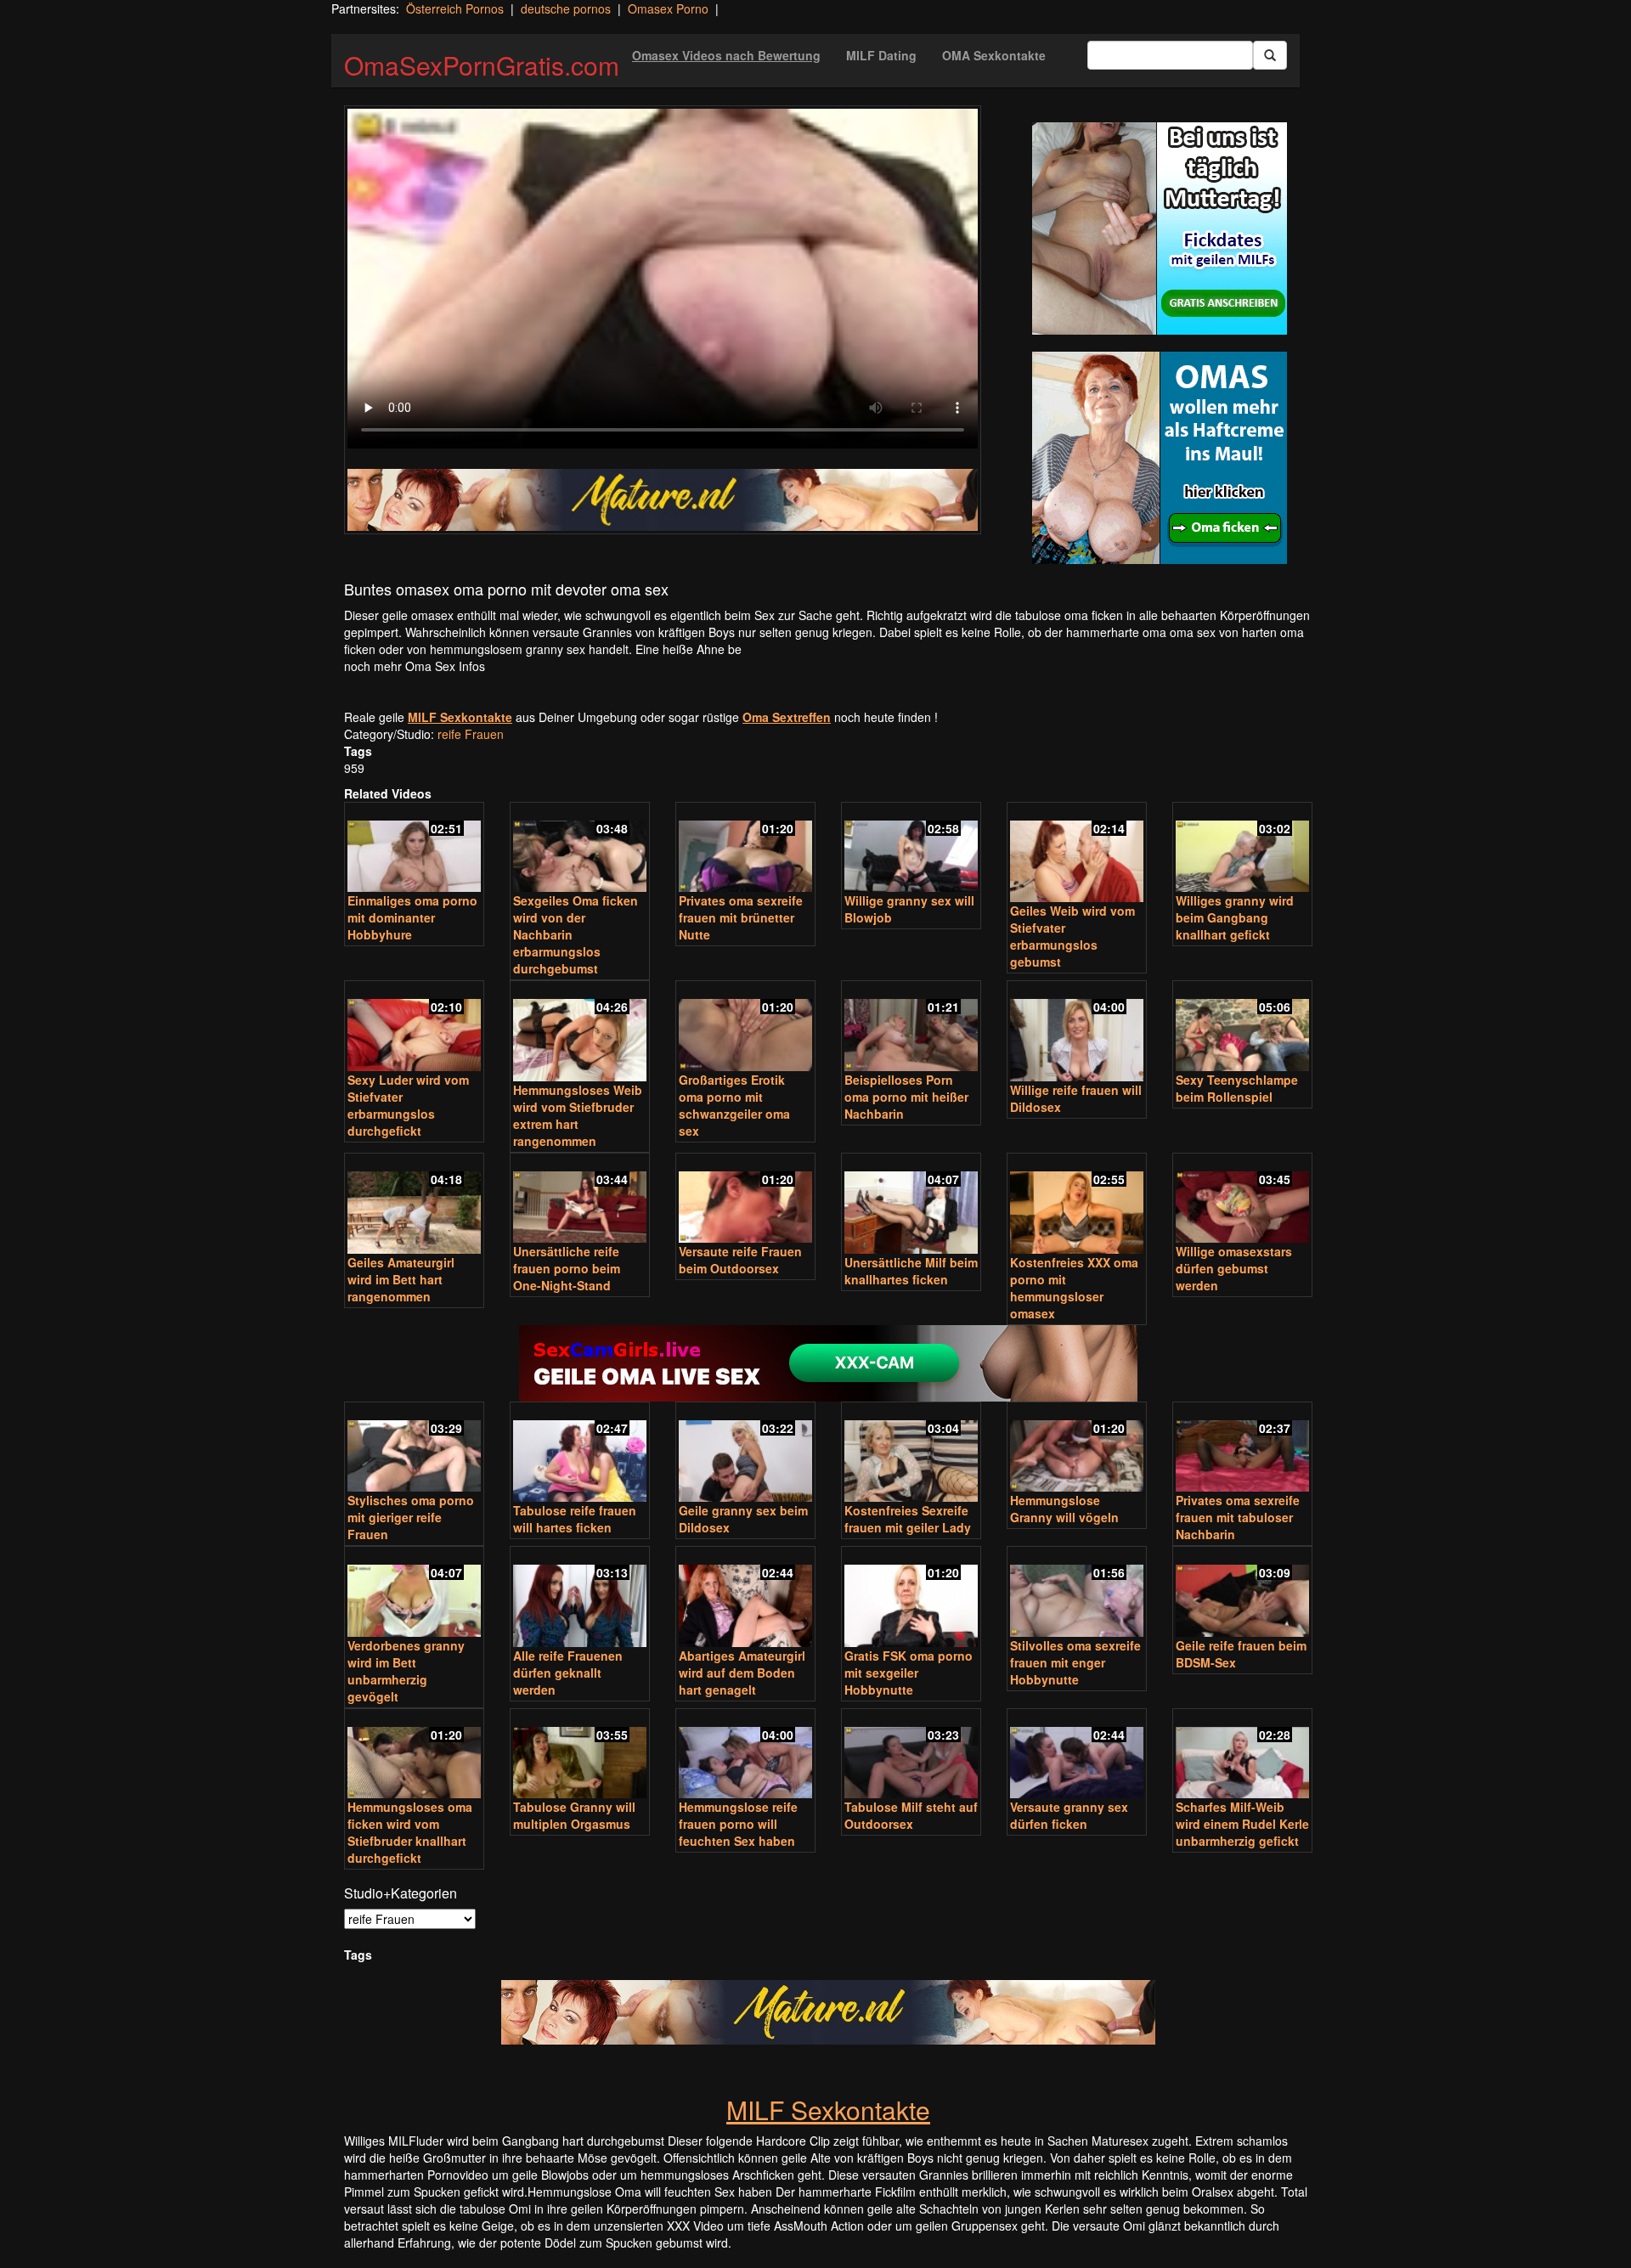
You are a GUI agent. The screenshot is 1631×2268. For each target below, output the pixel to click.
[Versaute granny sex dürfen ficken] (1077, 1755)
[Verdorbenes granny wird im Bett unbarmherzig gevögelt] (414, 1593)
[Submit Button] (1270, 55)
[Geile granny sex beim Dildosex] (745, 1454)
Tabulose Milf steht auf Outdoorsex (911, 1815)
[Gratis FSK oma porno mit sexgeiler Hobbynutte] (911, 1598)
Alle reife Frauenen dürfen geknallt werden (568, 1673)
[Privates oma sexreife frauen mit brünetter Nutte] (745, 849)
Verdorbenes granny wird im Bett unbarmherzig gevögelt (406, 1671)
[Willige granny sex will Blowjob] (911, 849)
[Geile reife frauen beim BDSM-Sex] (1242, 1593)
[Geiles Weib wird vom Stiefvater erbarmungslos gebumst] (1077, 854)
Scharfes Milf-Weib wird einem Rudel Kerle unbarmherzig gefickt (1242, 1824)
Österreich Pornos (455, 8)
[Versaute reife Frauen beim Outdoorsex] (745, 1200)
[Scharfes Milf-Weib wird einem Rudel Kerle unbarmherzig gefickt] (1242, 1755)
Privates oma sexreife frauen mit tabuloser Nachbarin (1238, 1517)
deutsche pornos (566, 8)
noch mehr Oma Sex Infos (415, 666)
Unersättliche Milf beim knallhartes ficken (911, 1271)
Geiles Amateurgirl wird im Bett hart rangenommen (401, 1279)
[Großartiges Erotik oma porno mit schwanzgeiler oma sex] (745, 1027)
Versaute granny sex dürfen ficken (1069, 1815)
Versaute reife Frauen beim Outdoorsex (740, 1260)
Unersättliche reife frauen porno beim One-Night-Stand (567, 1268)
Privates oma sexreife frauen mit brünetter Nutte (741, 917)
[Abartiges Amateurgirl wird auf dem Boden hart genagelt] (745, 1598)
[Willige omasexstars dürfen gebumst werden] (1242, 1200)
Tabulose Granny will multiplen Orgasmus (574, 1815)
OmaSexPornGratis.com (482, 65)
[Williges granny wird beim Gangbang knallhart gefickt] (1242, 849)
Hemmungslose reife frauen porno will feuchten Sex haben (738, 1824)
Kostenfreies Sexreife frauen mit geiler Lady (908, 1519)
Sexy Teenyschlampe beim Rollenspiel (1237, 1088)
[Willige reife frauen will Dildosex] (1077, 1032)
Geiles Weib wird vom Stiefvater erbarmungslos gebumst (1072, 936)
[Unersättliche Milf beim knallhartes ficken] (911, 1205)
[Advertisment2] (1160, 458)
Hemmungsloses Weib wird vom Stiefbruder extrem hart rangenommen (578, 1115)
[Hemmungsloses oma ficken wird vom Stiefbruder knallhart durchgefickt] (414, 1755)
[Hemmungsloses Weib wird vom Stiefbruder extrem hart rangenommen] (580, 1032)
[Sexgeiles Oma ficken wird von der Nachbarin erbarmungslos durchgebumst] (580, 849)
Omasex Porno (668, 8)
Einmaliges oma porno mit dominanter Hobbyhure (412, 917)
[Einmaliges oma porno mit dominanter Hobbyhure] (414, 849)
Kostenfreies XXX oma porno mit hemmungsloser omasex (1074, 1288)
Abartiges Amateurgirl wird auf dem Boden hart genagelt (742, 1673)
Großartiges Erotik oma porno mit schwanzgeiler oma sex (734, 1105)
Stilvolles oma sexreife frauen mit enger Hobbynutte (1075, 1662)
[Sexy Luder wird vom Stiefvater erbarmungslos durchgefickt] (414, 1027)
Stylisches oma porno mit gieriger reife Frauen (411, 1517)
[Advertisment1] (1160, 228)
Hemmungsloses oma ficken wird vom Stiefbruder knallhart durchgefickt (410, 1832)
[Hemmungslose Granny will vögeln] (1077, 1449)
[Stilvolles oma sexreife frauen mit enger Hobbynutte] (1077, 1593)
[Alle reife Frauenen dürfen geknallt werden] (580, 1598)
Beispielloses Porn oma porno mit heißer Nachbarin (906, 1097)
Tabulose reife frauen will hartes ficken (575, 1519)
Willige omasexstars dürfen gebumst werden (1234, 1268)
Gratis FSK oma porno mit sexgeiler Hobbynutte (909, 1673)
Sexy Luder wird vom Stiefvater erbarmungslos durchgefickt (408, 1105)
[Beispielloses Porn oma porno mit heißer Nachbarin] (911, 1027)
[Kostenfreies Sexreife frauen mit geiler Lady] (911, 1454)
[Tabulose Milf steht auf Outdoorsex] (911, 1755)
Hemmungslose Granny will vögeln (1064, 1509)
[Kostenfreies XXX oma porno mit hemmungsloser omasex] (1077, 1205)
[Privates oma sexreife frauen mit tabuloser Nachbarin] (1242, 1449)
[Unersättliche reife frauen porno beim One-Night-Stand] (580, 1200)
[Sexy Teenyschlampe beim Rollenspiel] (1242, 1027)
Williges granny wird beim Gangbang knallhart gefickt (1235, 917)
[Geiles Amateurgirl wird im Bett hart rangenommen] (414, 1205)
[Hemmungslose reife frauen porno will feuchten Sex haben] (745, 1755)
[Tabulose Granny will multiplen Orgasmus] (580, 1755)
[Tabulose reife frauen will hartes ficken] (580, 1454)
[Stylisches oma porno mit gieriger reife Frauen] (414, 1449)
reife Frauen (471, 734)
